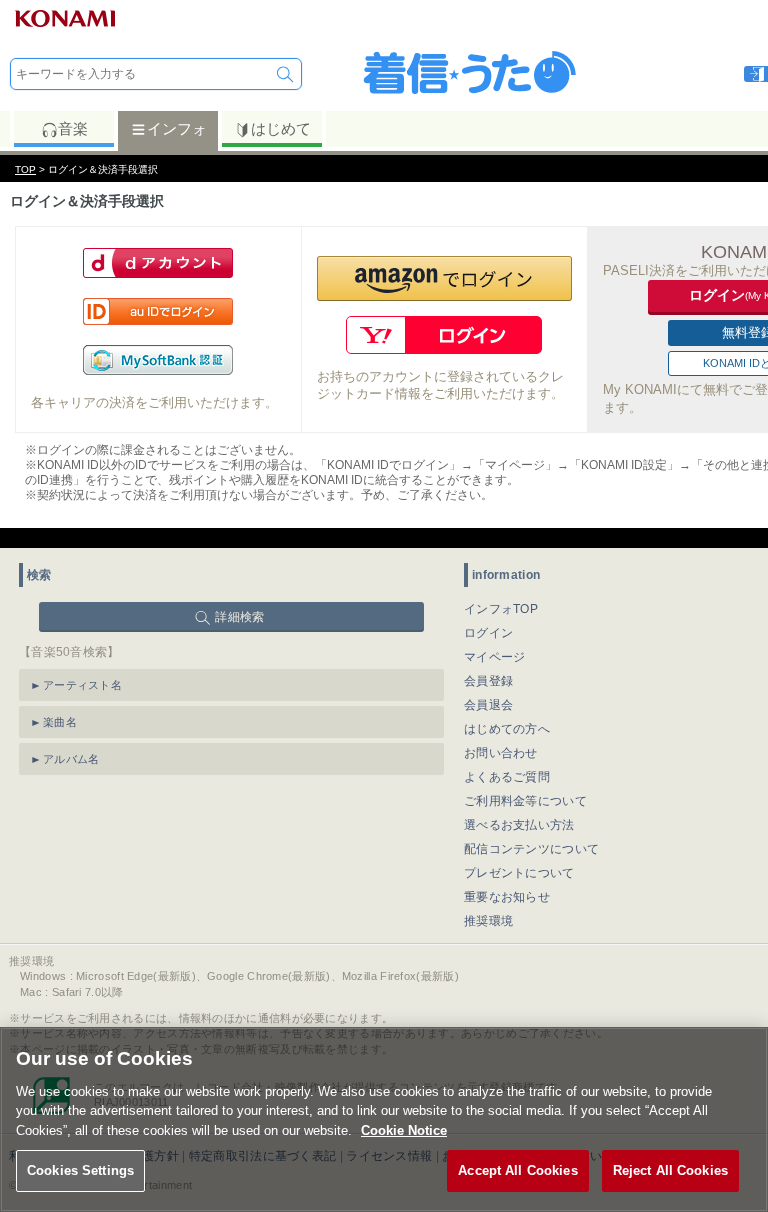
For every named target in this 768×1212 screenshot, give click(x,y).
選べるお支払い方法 (519, 825)
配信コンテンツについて (531, 849)
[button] (444, 278)
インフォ (177, 128)
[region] (384, 1119)
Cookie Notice (404, 1130)
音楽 (73, 128)
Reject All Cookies (670, 1170)
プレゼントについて (519, 873)
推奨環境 (488, 921)
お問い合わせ (501, 753)
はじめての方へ (507, 729)
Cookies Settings (80, 1170)
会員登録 (488, 681)
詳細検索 (239, 617)
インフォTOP (501, 609)
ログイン (488, 633)
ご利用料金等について (525, 801)
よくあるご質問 (507, 777)
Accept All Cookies (517, 1170)
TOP (25, 169)
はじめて (281, 128)
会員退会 (488, 705)
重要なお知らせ (507, 897)
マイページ (495, 657)
